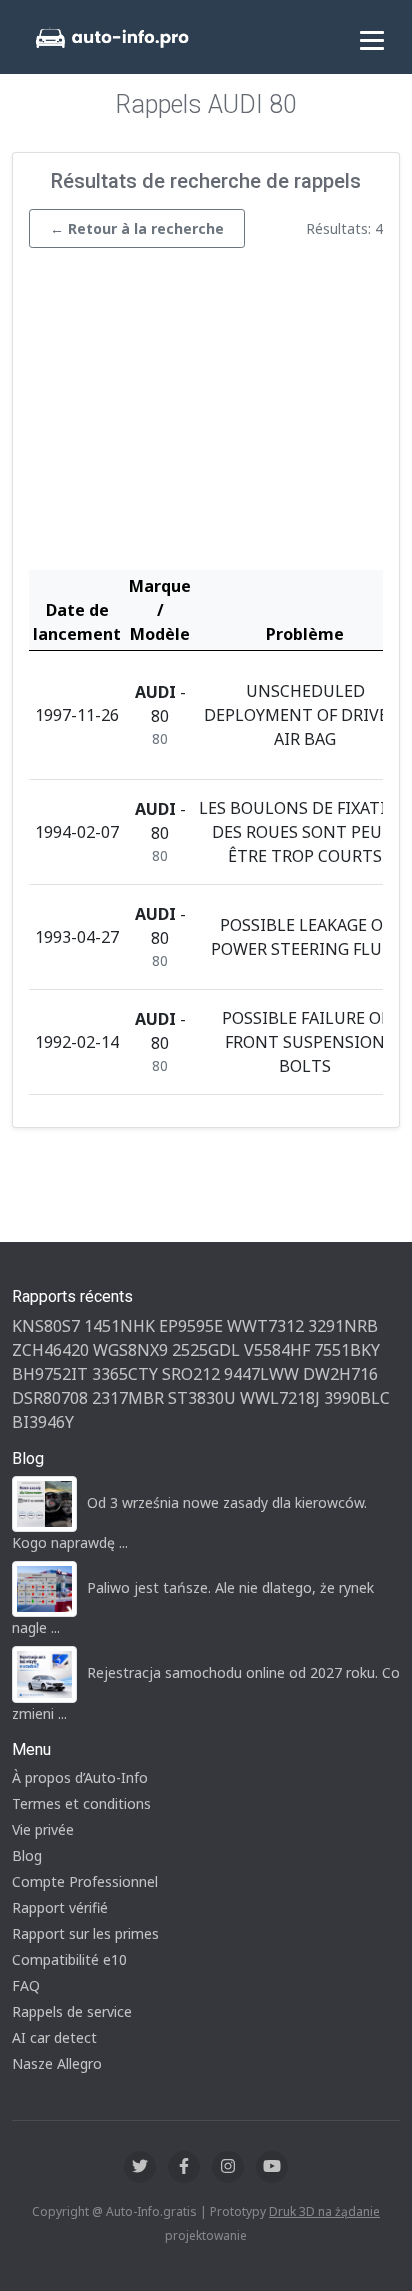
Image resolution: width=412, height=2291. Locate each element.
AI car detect (54, 2037)
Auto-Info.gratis (151, 2211)
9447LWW (261, 1374)
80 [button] (160, 738)
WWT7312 (265, 1326)
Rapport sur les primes (85, 1933)
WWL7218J (280, 1398)
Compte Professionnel (85, 1881)
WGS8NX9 (130, 1350)
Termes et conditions (81, 1803)
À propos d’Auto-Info (80, 1777)
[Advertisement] (206, 414)
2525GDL (206, 1350)
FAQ (26, 1985)
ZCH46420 (50, 1350)
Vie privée (43, 1829)
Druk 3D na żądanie (324, 2211)
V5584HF (277, 1350)
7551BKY (347, 1350)
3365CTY (125, 1374)
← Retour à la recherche (137, 228)
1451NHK (119, 1326)
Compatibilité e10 (69, 1959)
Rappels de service (72, 2011)
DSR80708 (50, 1398)
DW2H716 (340, 1374)
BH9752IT (50, 1374)
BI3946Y (43, 1422)
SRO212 (191, 1374)
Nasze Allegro (57, 2063)
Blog (27, 1855)
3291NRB (343, 1326)
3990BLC (357, 1398)
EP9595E (191, 1326)
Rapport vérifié (60, 1907)
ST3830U (202, 1398)
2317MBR (128, 1398)
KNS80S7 (46, 1326)
